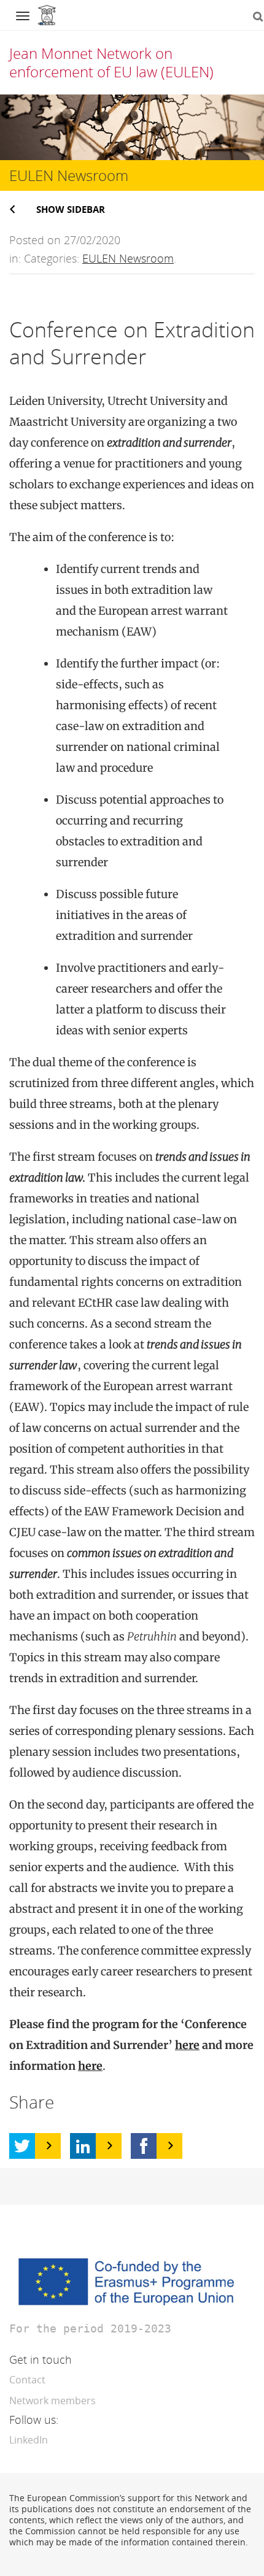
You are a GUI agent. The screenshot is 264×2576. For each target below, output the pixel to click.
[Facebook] (144, 2146)
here (187, 2045)
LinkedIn (29, 2440)
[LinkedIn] (83, 2146)
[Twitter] (22, 2146)
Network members (52, 2401)
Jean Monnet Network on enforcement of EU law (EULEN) (111, 62)
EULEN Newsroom (128, 258)
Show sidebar (71, 209)
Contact (27, 2380)
